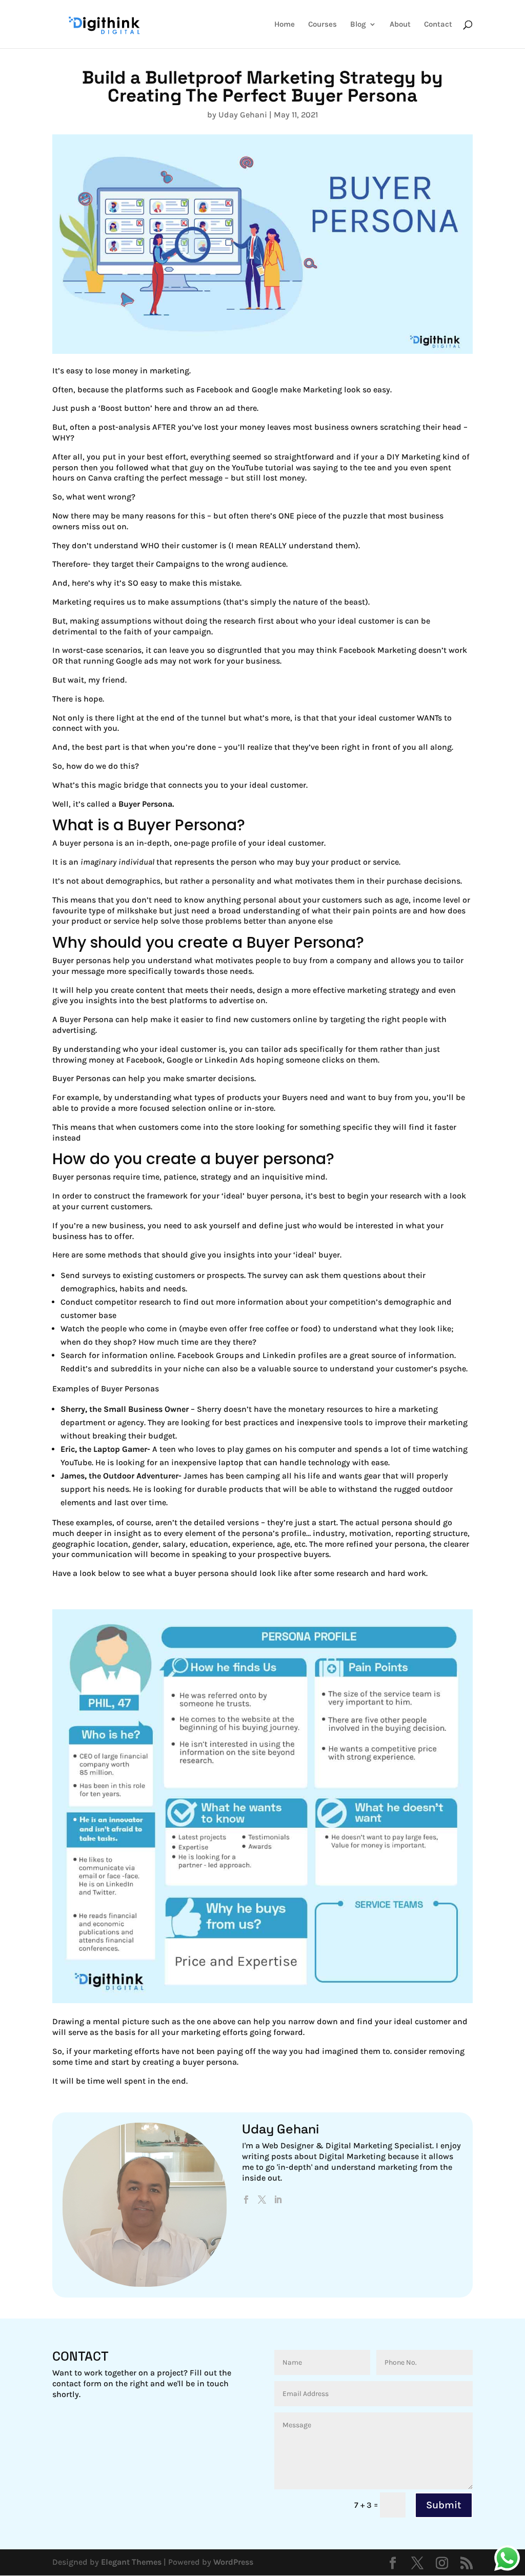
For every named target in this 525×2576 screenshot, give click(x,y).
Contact (438, 25)
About (400, 25)
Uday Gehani (243, 115)
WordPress (233, 2562)
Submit (444, 2505)
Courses (322, 25)
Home (285, 25)
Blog (358, 25)
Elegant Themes (131, 2562)
